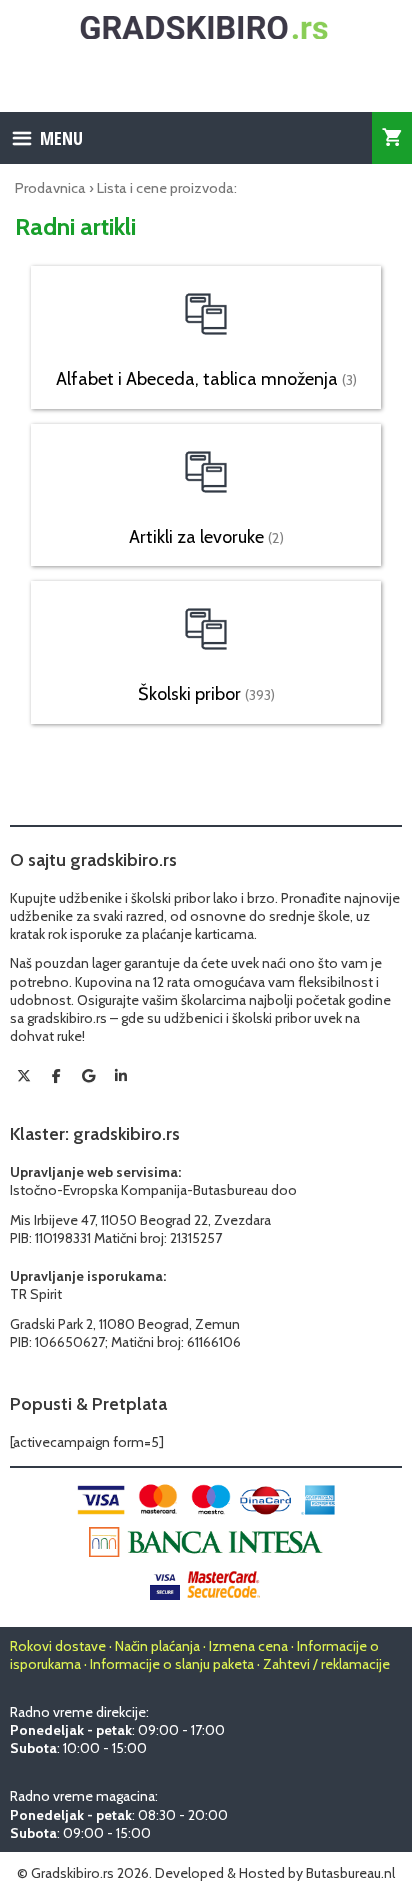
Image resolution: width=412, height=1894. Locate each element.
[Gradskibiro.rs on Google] (89, 1076)
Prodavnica (50, 188)
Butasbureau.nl (350, 1873)
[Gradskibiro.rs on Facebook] (56, 1076)
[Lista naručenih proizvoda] (392, 138)
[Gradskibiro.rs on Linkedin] (121, 1076)
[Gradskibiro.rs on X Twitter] (24, 1076)
